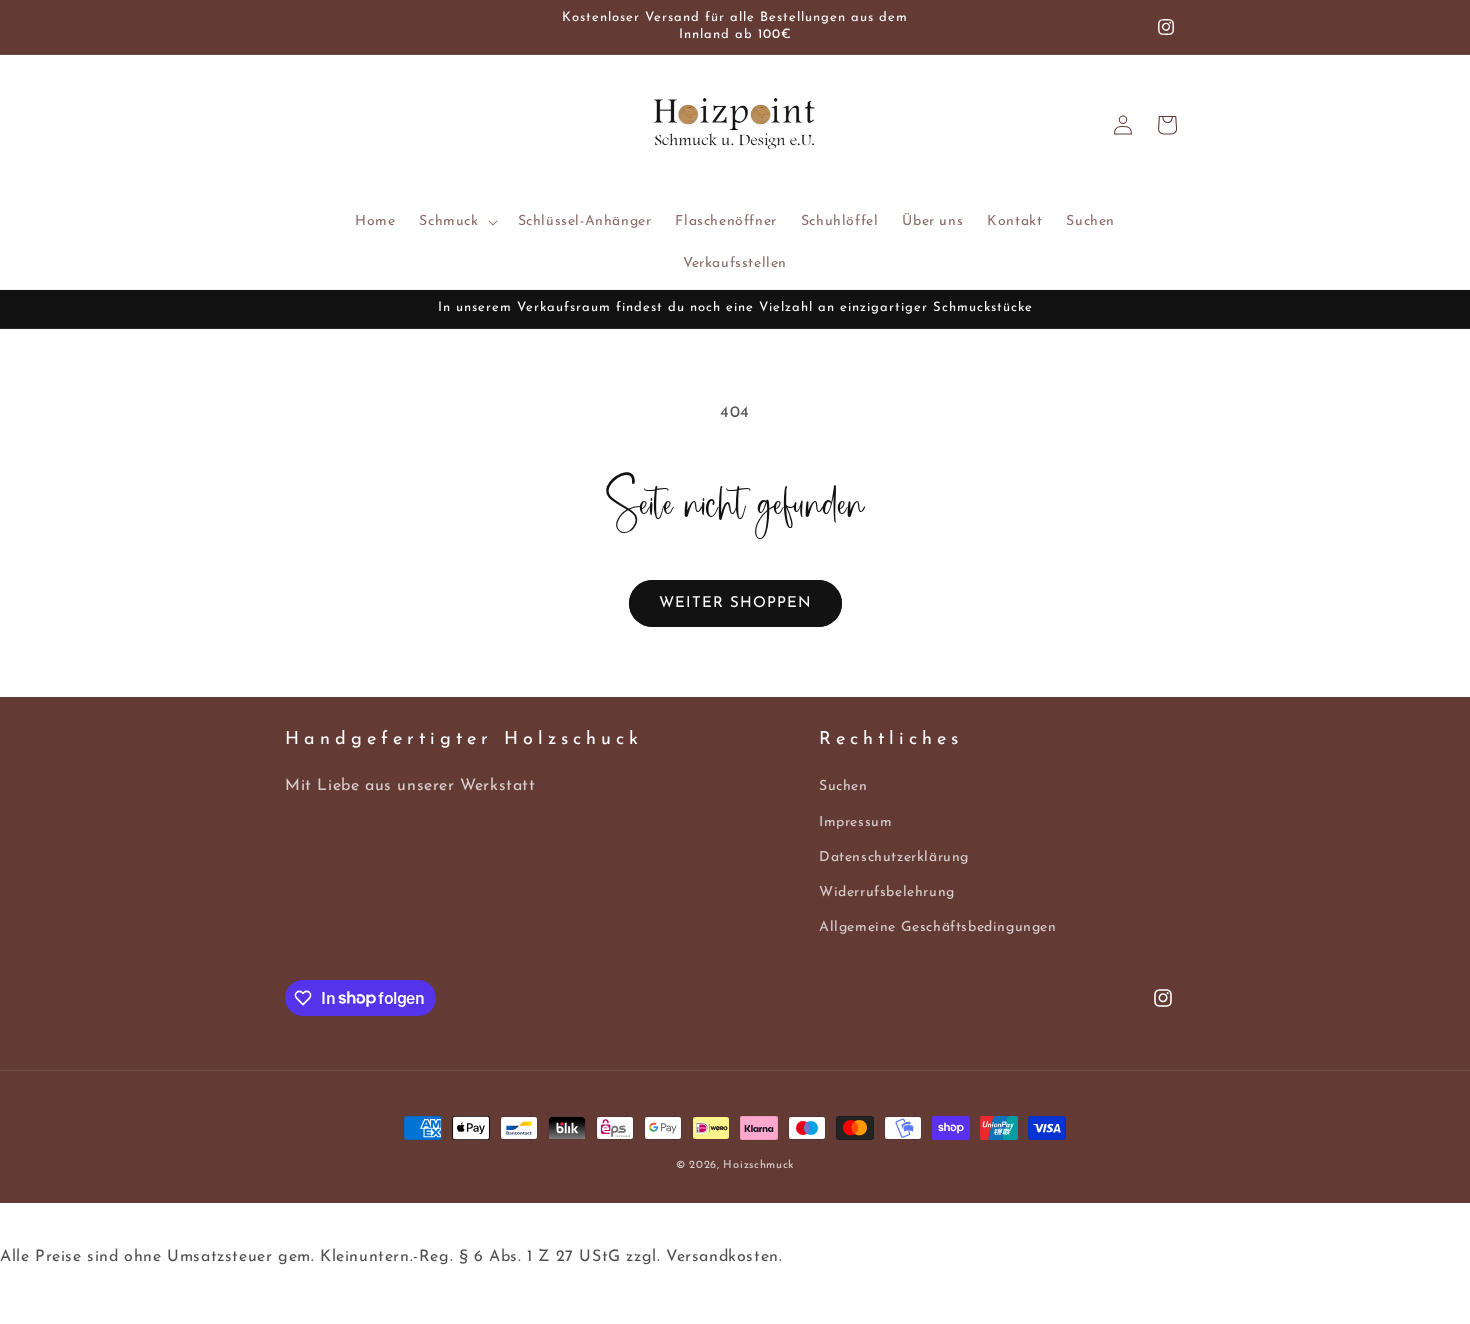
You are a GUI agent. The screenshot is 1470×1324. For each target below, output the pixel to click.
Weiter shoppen (735, 603)
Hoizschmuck (758, 1165)
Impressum (855, 822)
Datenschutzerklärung (894, 857)
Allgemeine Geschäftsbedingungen (938, 927)
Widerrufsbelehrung (887, 892)
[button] (456, 222)
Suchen (843, 787)
